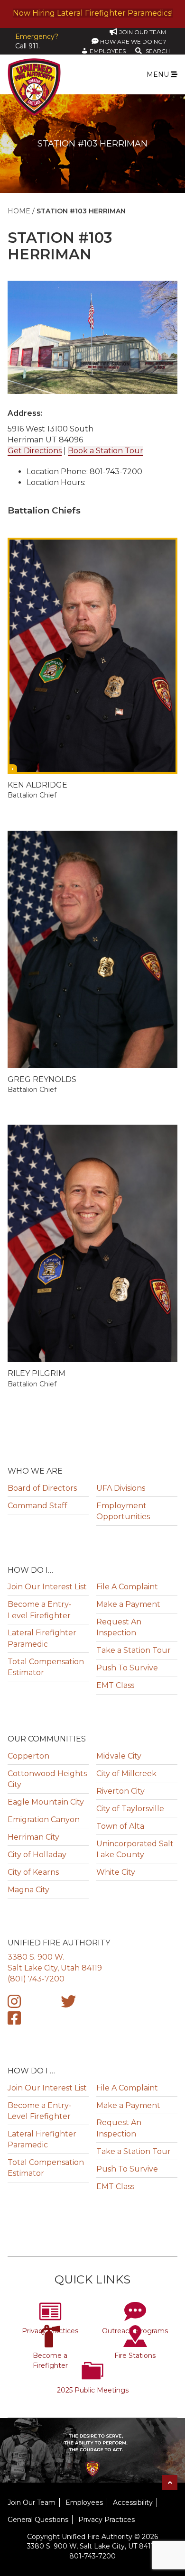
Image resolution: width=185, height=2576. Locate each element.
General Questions (38, 2520)
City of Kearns (33, 1872)
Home (19, 211)
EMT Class (115, 1685)
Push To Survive (127, 1668)
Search (158, 51)
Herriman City (33, 1837)
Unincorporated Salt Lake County (135, 1849)
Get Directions (35, 451)
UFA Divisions (121, 1488)
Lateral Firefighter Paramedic (42, 1638)
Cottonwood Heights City (47, 1779)
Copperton (28, 1756)
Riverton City (120, 1791)
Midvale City (119, 1756)
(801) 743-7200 (36, 1979)
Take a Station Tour (134, 1650)
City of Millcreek (126, 1774)
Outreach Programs (135, 2331)
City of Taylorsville (130, 1809)
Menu (159, 74)
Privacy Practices (50, 2331)
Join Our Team (32, 2503)
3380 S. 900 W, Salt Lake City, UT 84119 (92, 2546)
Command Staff (37, 1506)
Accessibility (133, 2503)
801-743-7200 (92, 2556)
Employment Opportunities (123, 1511)
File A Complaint (127, 1587)
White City (116, 1872)
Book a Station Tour (106, 451)
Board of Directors (42, 1488)
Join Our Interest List (47, 1587)
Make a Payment (128, 1604)
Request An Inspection (119, 1627)
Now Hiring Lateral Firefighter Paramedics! (93, 13)
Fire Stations (135, 2356)
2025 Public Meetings (93, 2390)
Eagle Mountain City (46, 1802)
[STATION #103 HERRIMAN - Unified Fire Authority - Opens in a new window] (14, 2004)
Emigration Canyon (44, 1820)
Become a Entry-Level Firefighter (40, 1610)
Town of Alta (120, 1826)
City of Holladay (37, 1855)
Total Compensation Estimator (46, 1667)
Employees (84, 2503)
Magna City (28, 1890)
